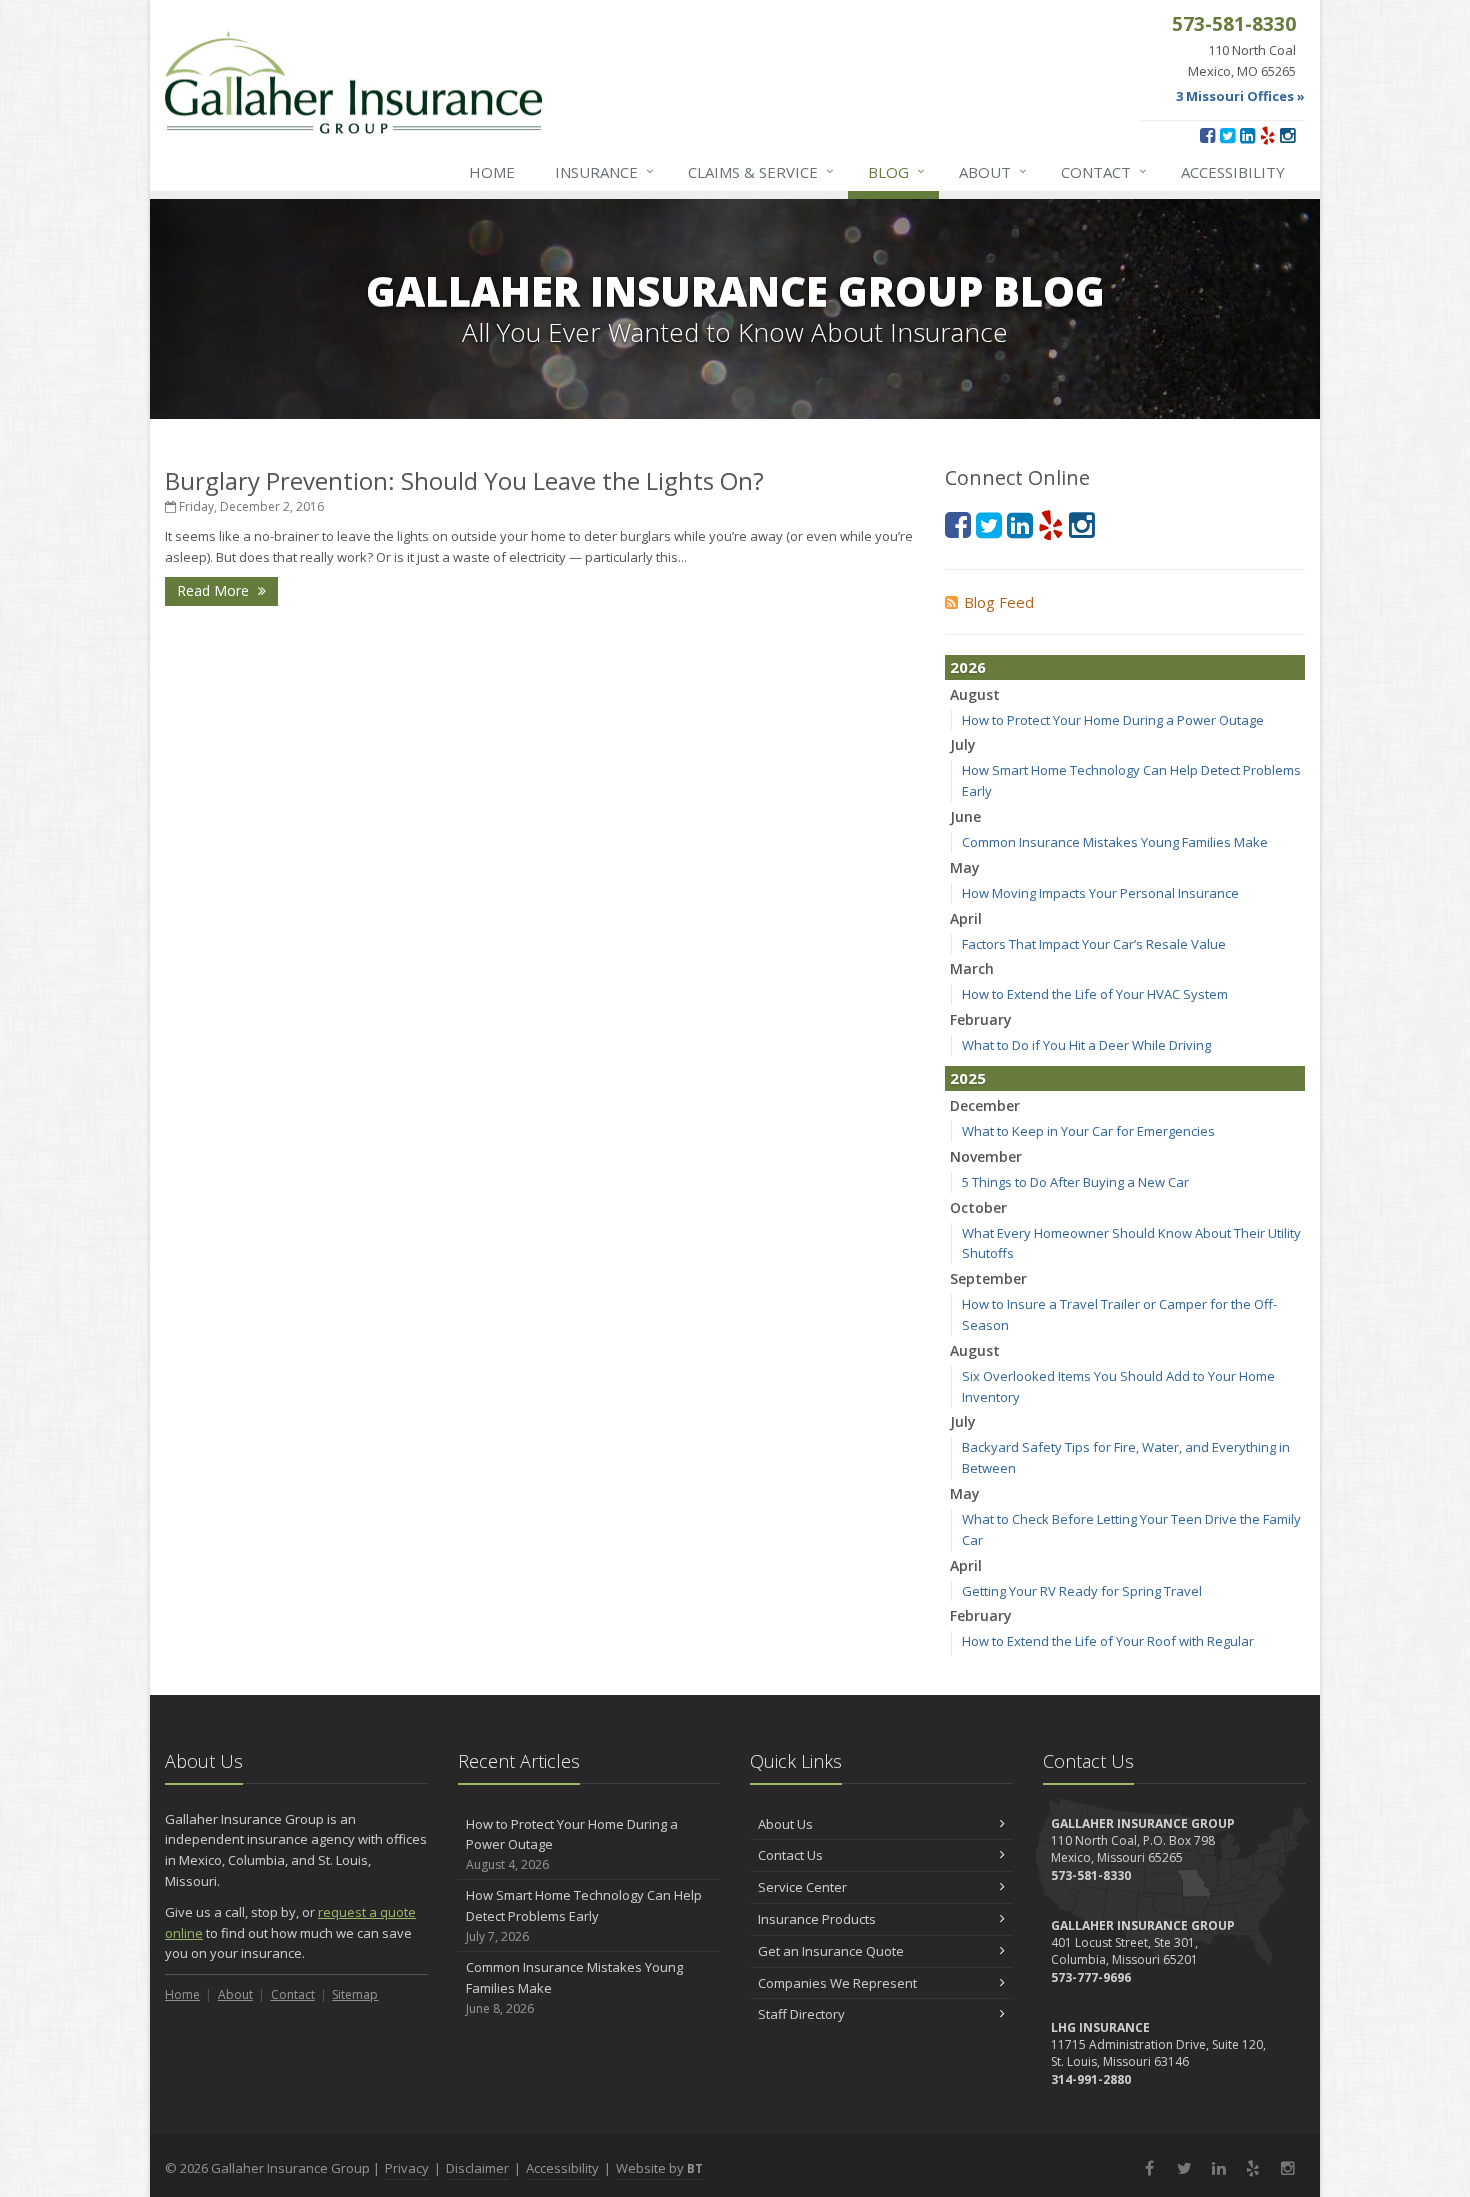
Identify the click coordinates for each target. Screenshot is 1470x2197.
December (985, 1105)
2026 (968, 667)
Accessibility (1233, 172)
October (978, 1207)
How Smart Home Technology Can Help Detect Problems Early (584, 1915)
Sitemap (355, 1994)
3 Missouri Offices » (1240, 96)
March (972, 968)
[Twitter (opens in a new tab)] (1227, 135)
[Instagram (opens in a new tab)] (1287, 135)
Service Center (802, 1887)
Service (761, 171)
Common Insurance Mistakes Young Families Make (1115, 842)
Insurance (604, 171)
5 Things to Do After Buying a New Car (1075, 1182)
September (988, 1278)
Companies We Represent (837, 1983)
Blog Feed (999, 602)
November (986, 1156)
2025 (968, 1078)
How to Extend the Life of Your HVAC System (1095, 994)
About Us (785, 1824)
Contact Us (790, 1855)
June (965, 816)
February (981, 1019)
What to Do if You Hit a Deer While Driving (1086, 1045)
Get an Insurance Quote (831, 1951)
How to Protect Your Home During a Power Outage (1113, 720)
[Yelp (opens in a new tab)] (1267, 135)
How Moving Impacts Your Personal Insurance (1100, 893)
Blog (896, 171)
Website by (659, 2168)
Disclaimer (477, 2168)
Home (492, 172)
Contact (1104, 171)
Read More (215, 590)
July (963, 744)
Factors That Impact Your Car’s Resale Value (1094, 944)
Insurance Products (817, 1919)
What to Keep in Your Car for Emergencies (1088, 1131)
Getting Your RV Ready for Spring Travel (1082, 1591)
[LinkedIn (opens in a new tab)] (1247, 135)
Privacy (407, 2168)
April (966, 918)
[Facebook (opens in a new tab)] (1207, 135)
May (965, 867)
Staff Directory (801, 2014)
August (975, 694)
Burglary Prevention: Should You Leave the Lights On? (464, 480)
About (993, 171)
